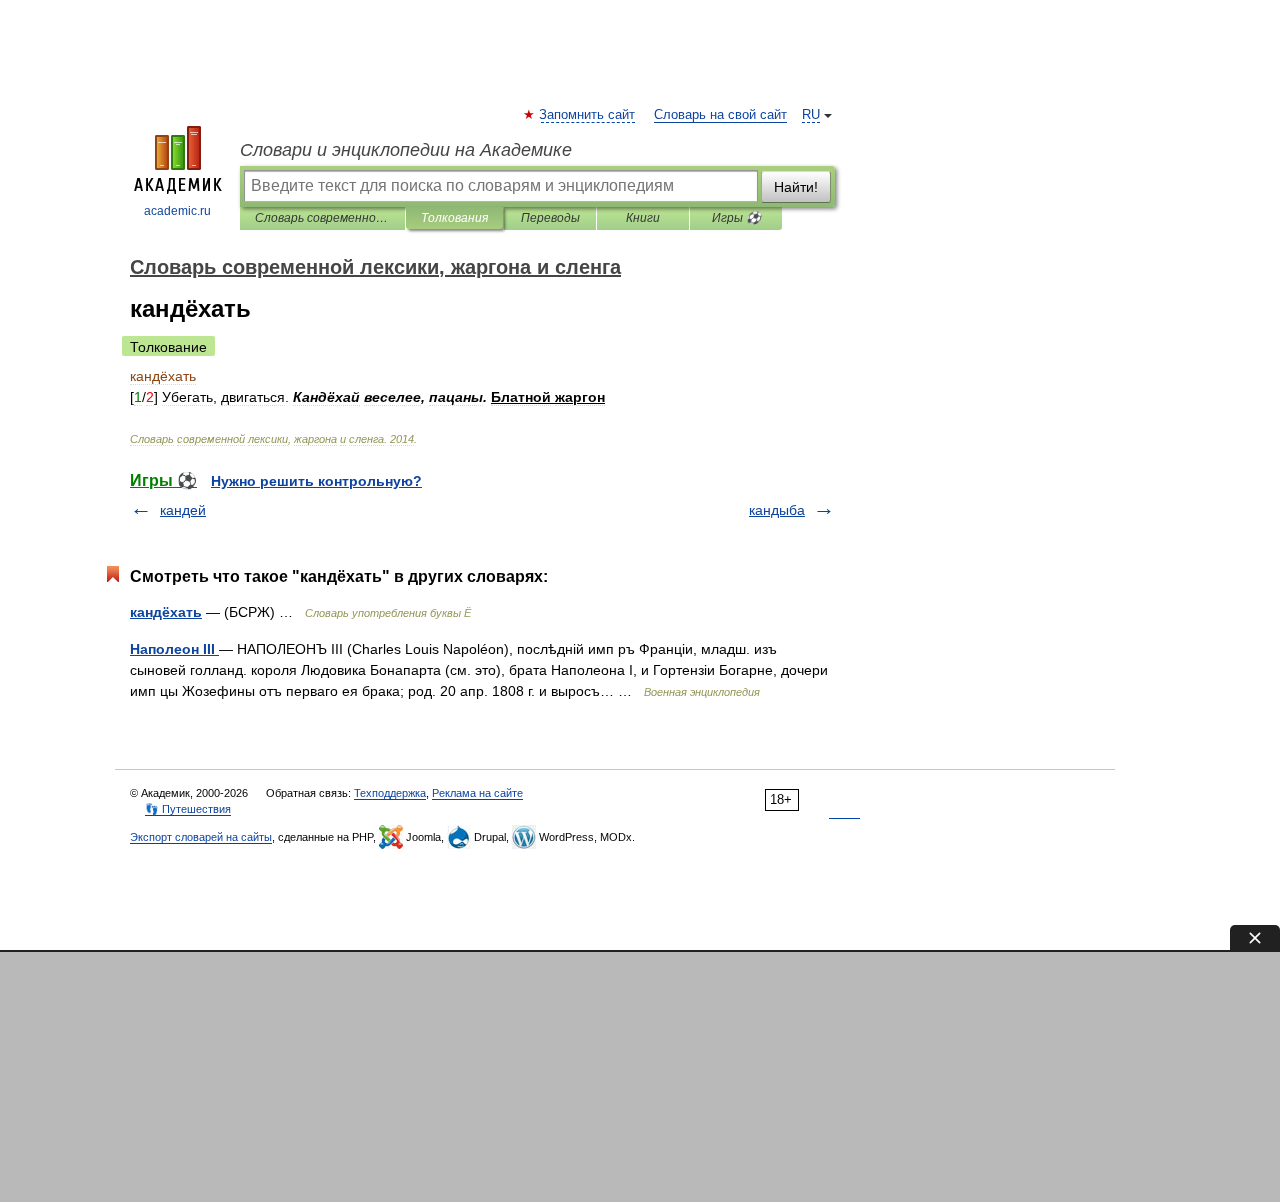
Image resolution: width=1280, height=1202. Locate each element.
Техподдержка (390, 793)
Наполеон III (174, 649)
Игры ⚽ (736, 218)
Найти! (796, 187)
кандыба (777, 510)
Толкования (454, 218)
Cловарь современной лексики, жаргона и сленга (322, 218)
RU (811, 115)
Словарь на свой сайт (720, 115)
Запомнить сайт (588, 115)
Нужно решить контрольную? (316, 481)
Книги (643, 218)
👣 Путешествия (188, 809)
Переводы (550, 218)
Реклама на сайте (477, 793)
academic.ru (177, 211)
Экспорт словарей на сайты (201, 837)
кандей (183, 510)
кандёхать (166, 612)
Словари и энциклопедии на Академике (406, 150)
